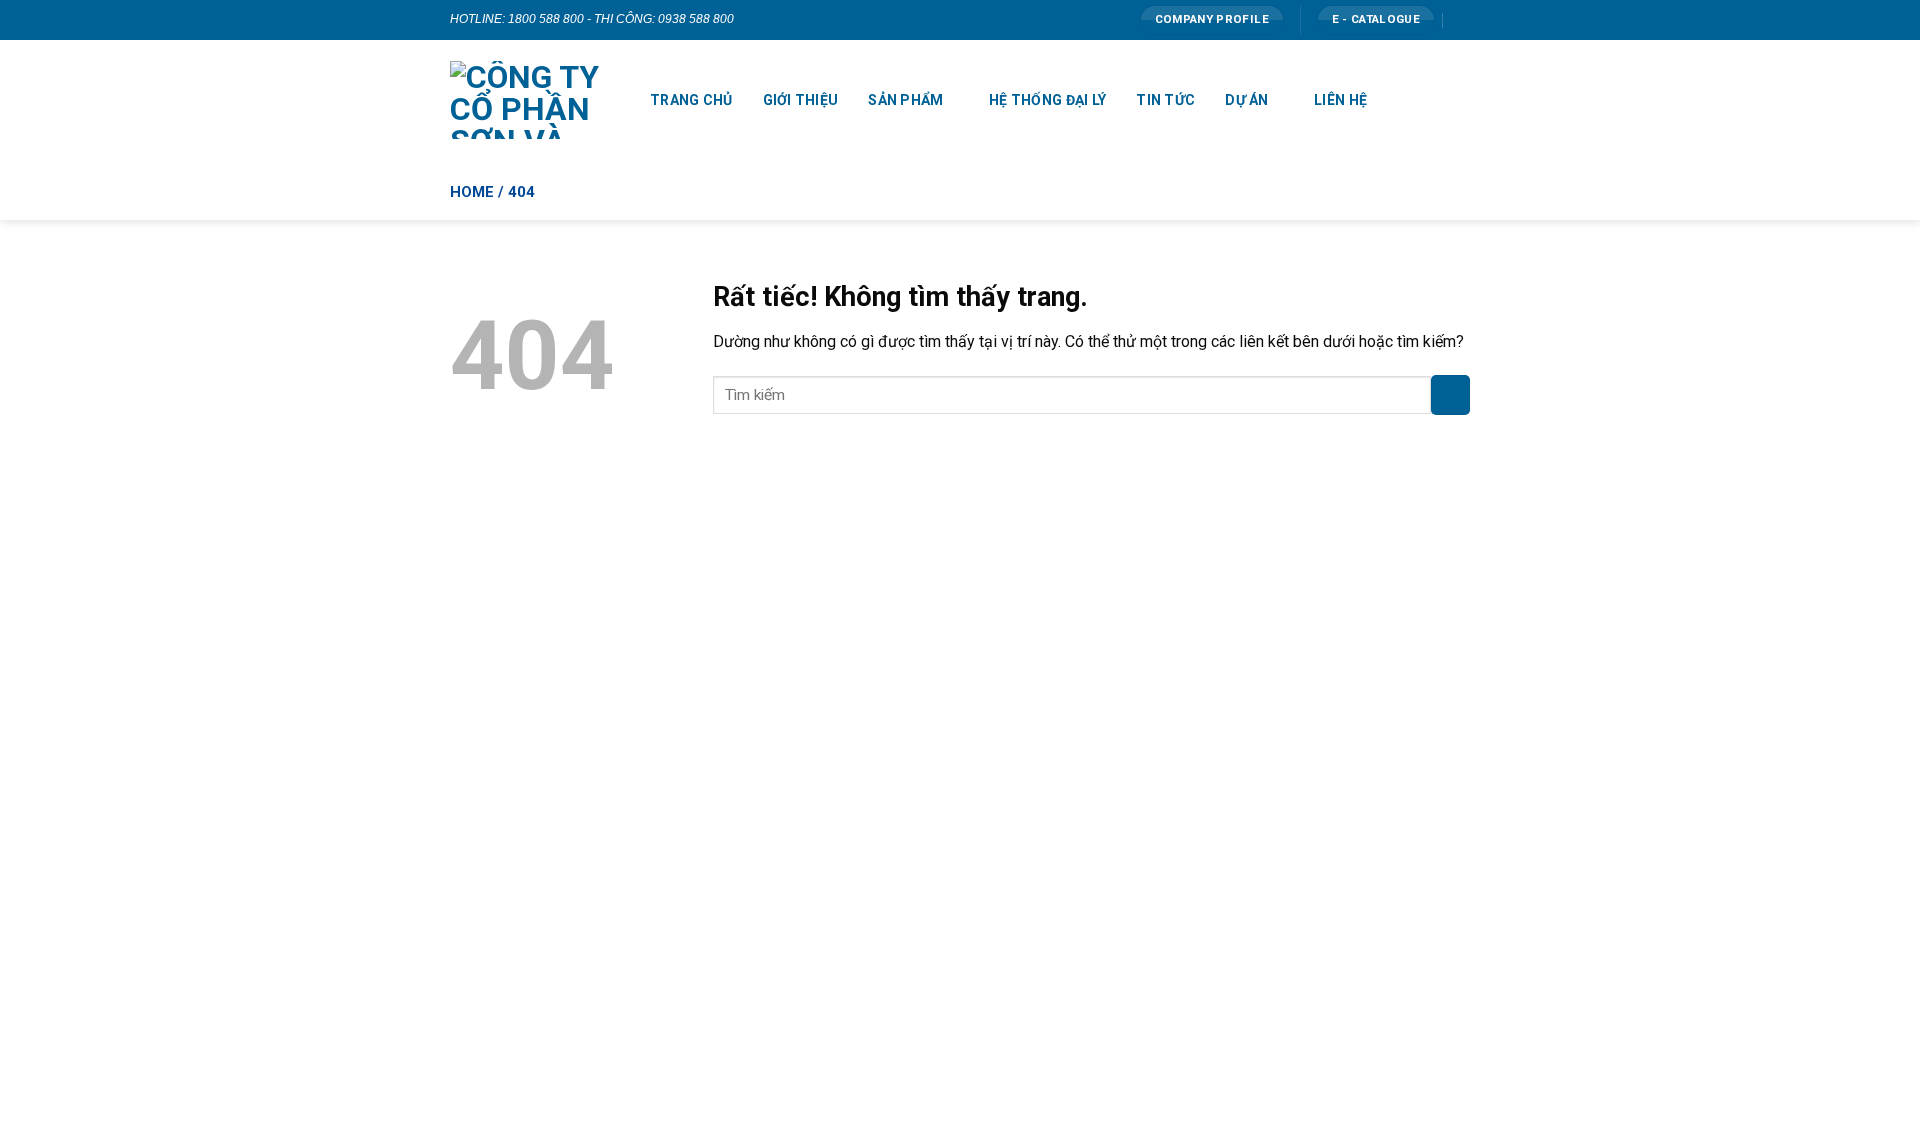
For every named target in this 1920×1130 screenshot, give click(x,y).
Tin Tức (1165, 100)
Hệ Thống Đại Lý (1047, 100)
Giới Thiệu (801, 100)
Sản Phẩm (905, 100)
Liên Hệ (1340, 100)
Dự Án (1246, 100)
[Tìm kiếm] (1462, 20)
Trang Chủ (691, 100)
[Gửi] (1450, 394)
